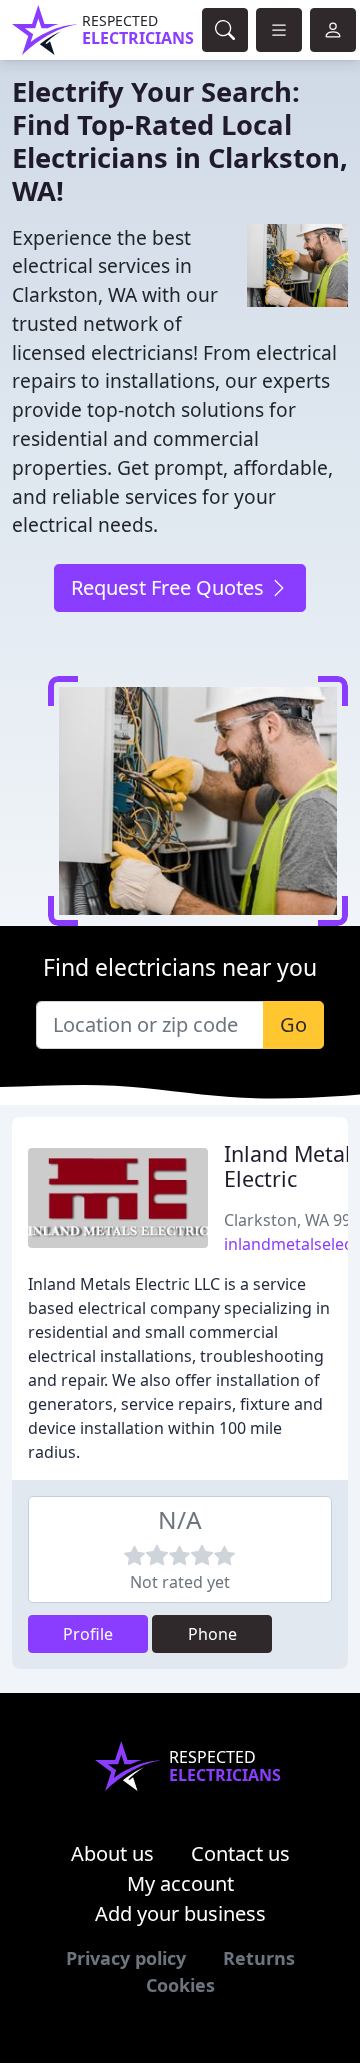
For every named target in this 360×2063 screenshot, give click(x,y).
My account (180, 1883)
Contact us (240, 1853)
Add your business (180, 1913)
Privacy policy (126, 1958)
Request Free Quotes (170, 587)
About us (112, 1853)
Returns (259, 1958)
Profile (88, 1634)
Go (293, 1024)
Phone (212, 1634)
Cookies (180, 1985)
